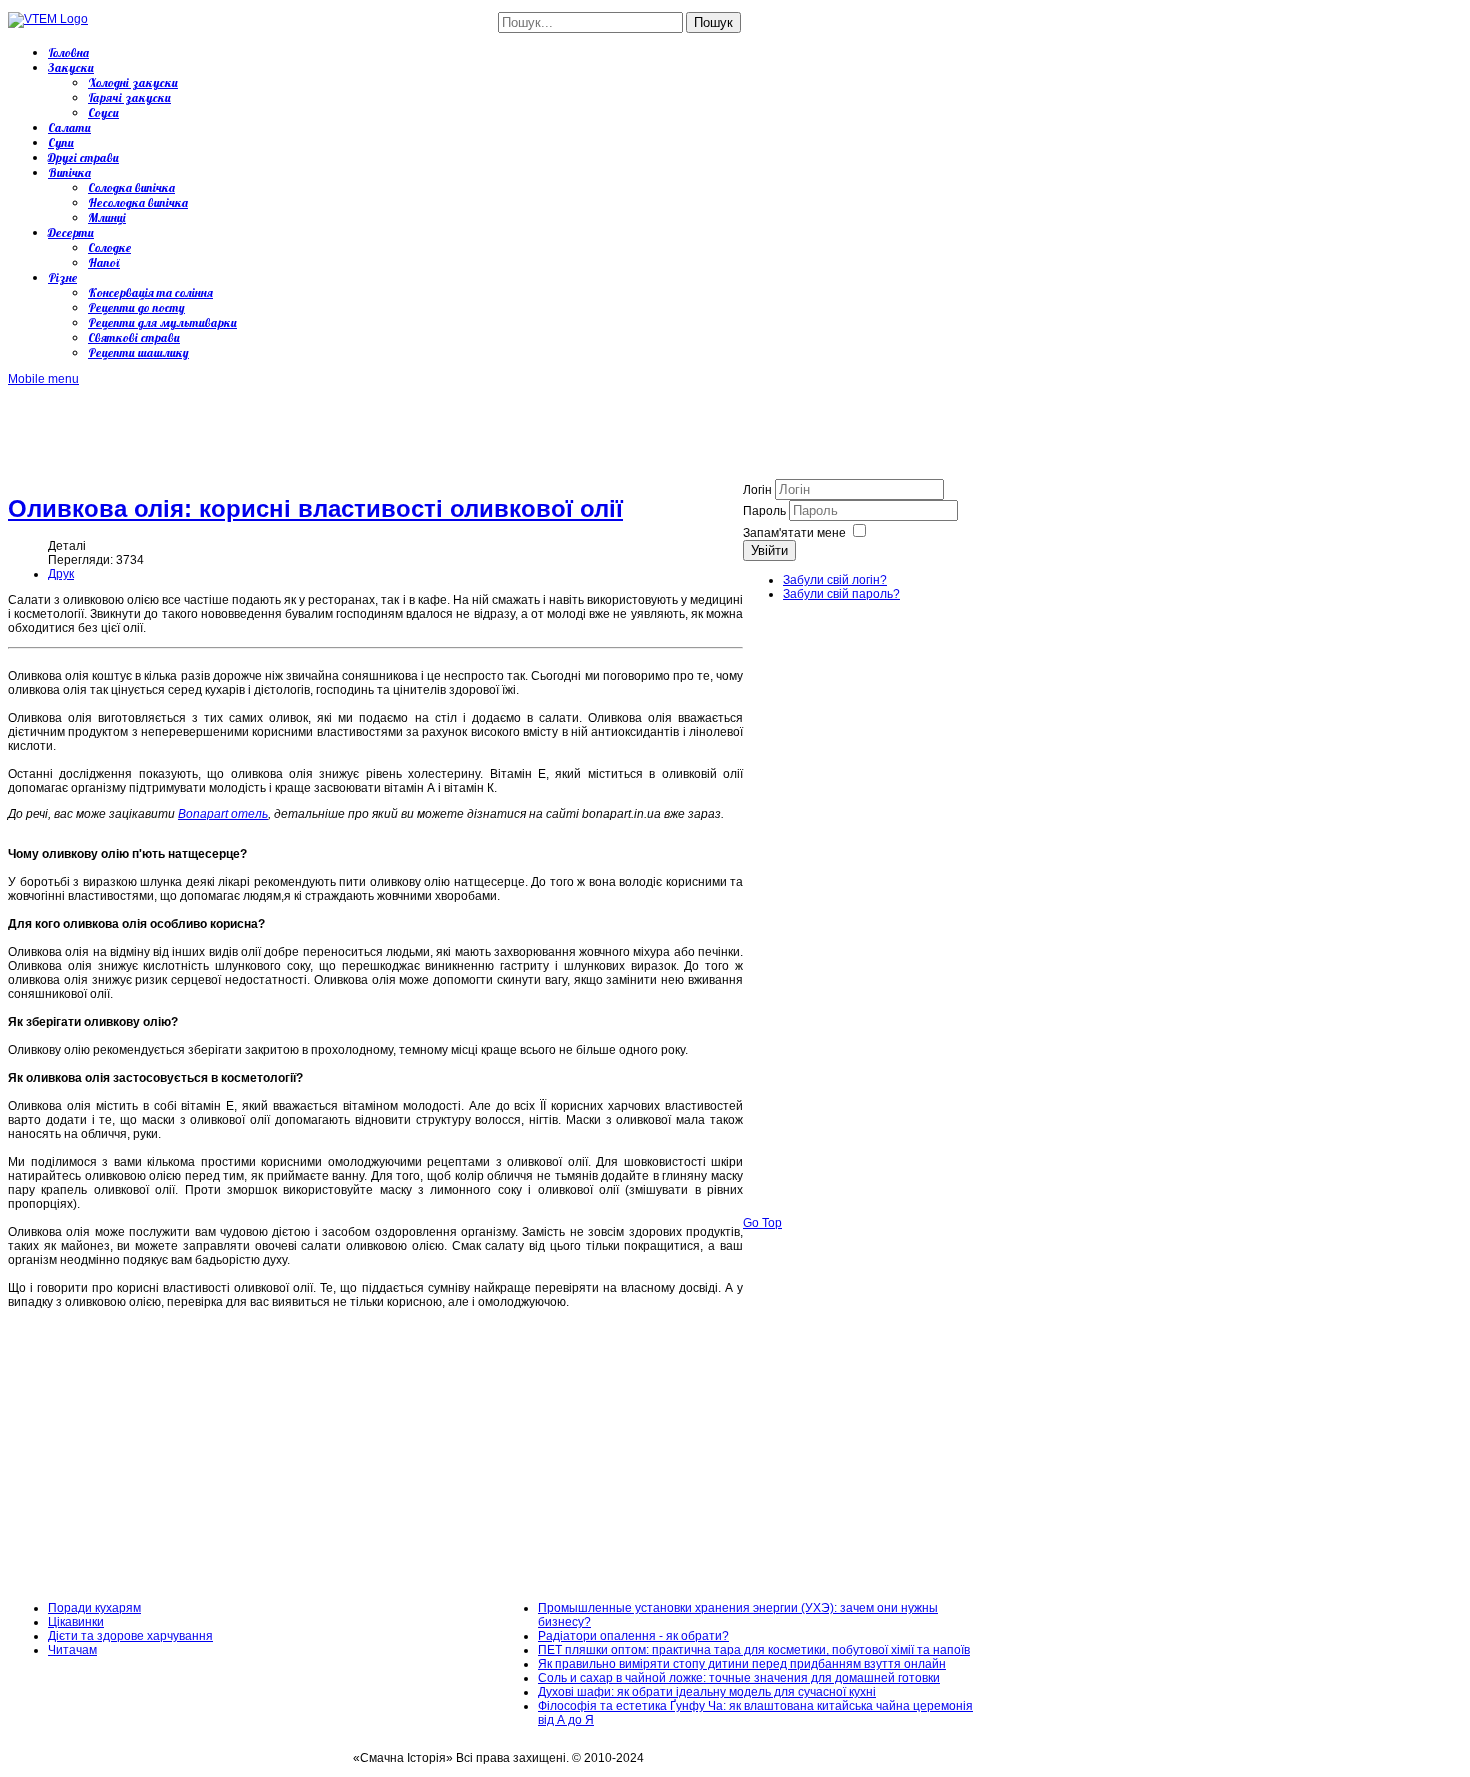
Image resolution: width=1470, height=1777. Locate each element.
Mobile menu (43, 379)
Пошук (713, 22)
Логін (757, 490)
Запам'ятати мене (794, 533)
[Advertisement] (372, 431)
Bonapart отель (223, 814)
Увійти (769, 550)
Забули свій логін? (835, 580)
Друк (61, 574)
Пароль (766, 511)
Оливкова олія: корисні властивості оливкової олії (315, 508)
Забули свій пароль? (841, 594)
